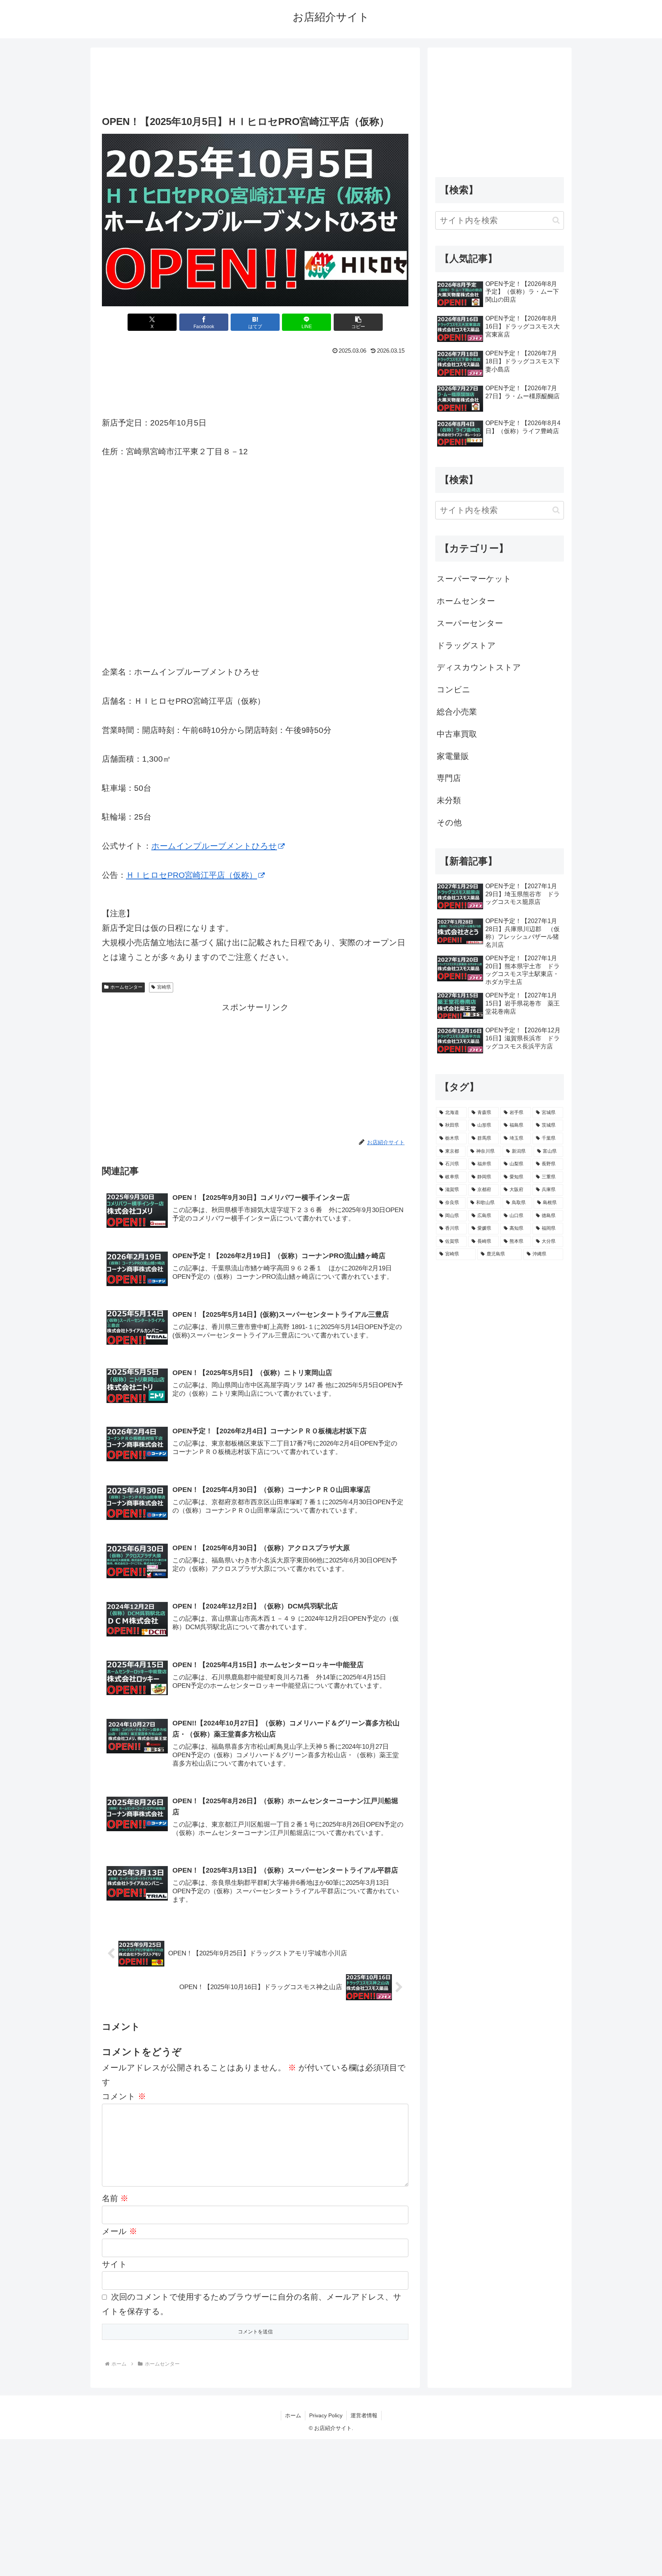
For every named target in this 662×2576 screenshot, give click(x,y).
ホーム (293, 2415)
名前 (115, 2198)
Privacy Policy (326, 2415)
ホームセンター (126, 987)
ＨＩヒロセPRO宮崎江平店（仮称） (192, 875)
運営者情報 (364, 2415)
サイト (115, 2264)
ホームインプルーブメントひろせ (214, 846)
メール (120, 2231)
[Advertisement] (255, 79)
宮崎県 (164, 987)
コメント (124, 2096)
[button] (358, 322)
